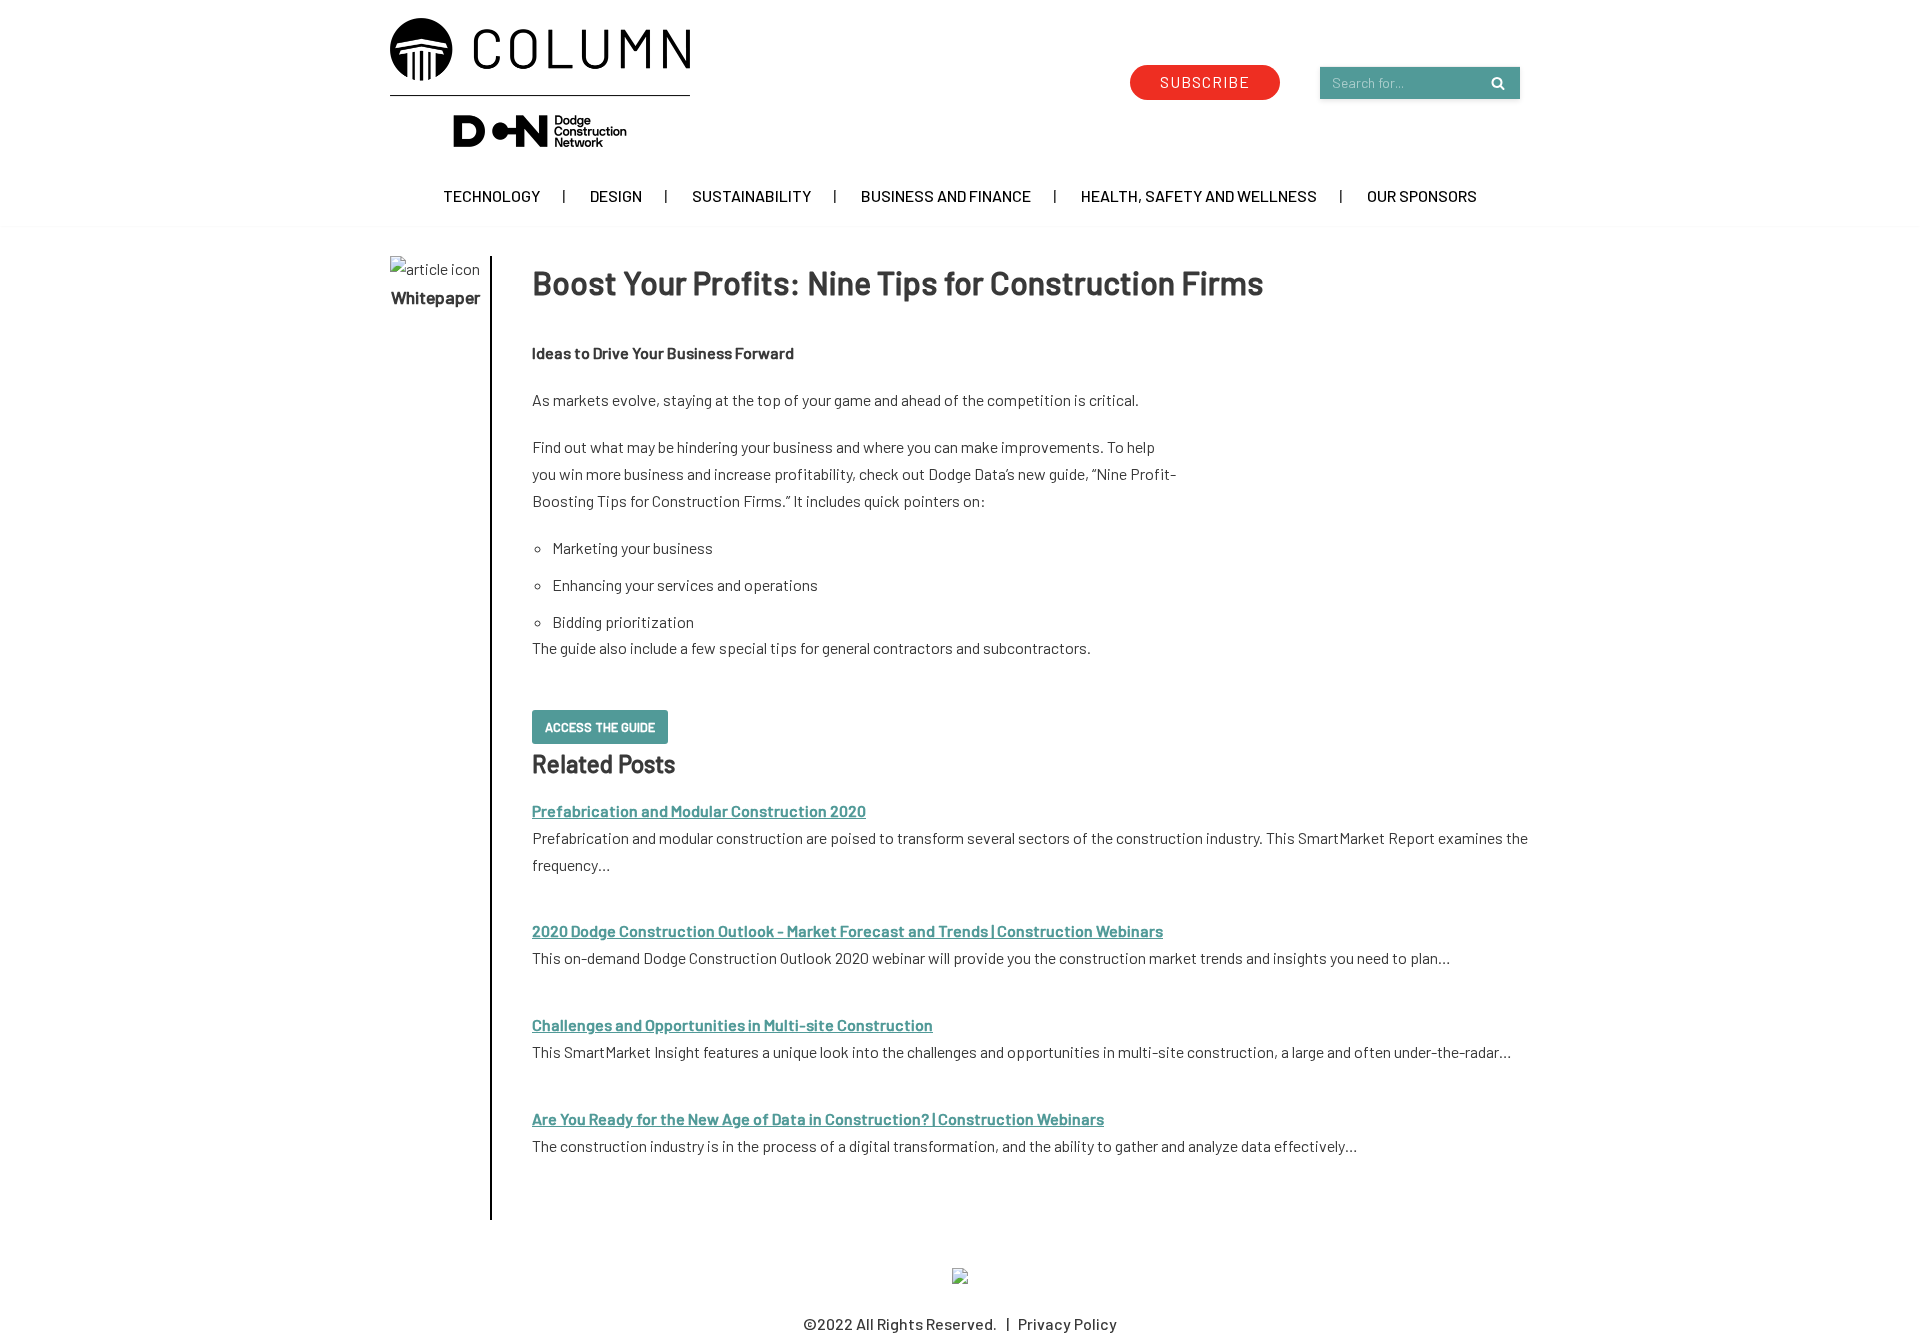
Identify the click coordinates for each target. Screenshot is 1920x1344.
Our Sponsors (1422, 195)
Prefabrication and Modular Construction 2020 (699, 810)
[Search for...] (1420, 82)
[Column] (540, 82)
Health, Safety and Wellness (1199, 195)
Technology (491, 195)
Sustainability (751, 195)
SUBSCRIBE (1205, 81)
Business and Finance (946, 195)
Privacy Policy (1067, 1323)
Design (616, 195)
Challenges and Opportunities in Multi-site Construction (732, 1024)
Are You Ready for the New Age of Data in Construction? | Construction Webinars (818, 1118)
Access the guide (600, 727)
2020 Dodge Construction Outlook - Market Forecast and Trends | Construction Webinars (847, 930)
